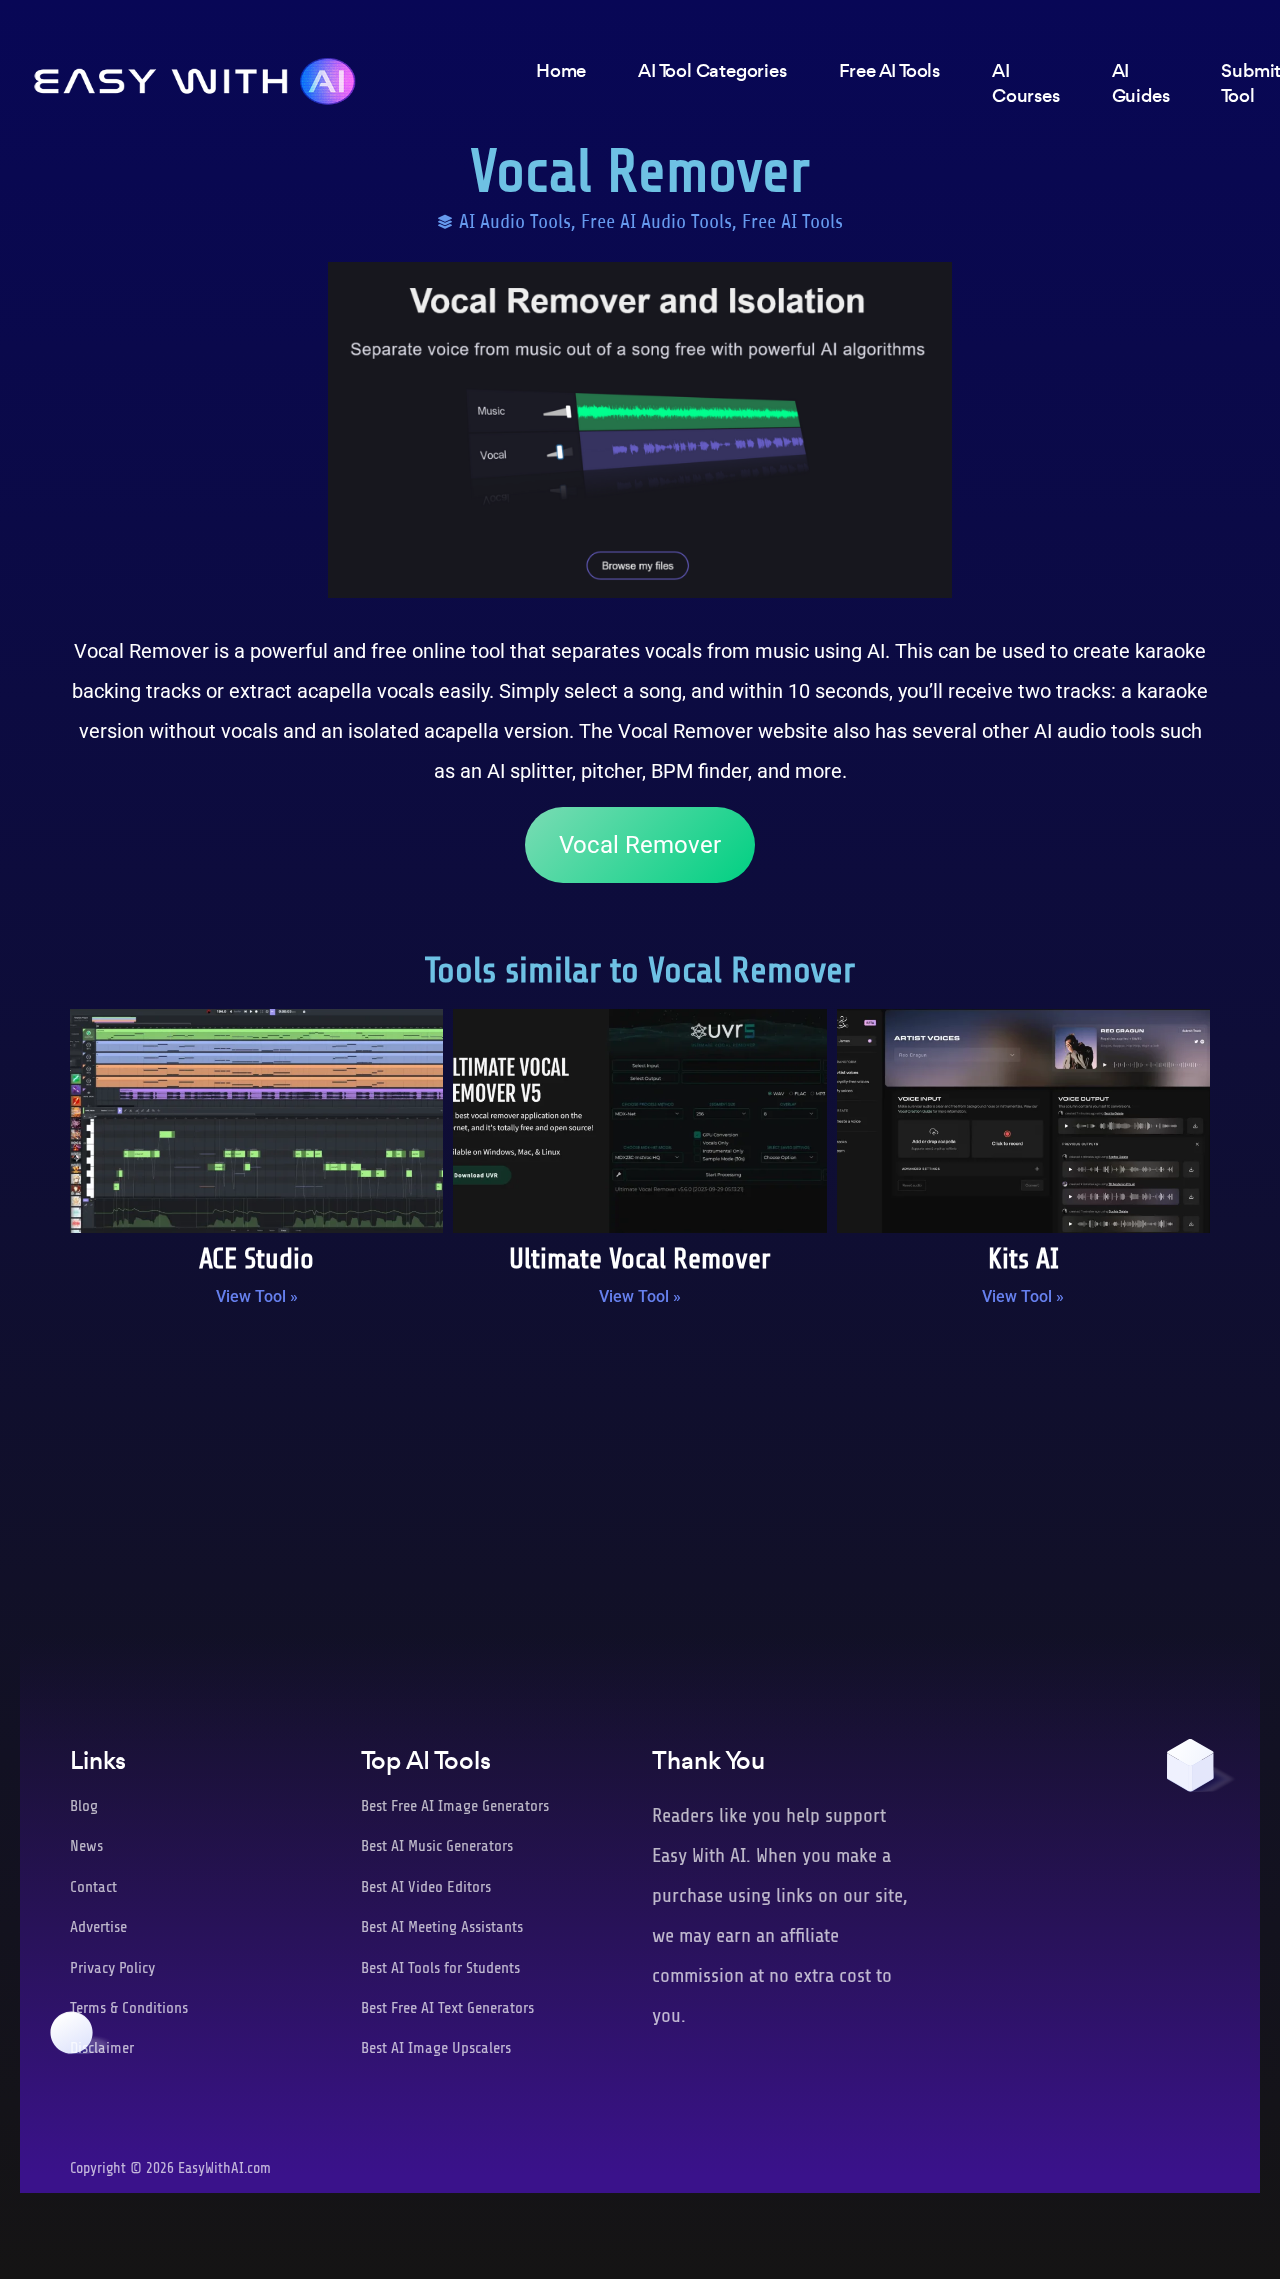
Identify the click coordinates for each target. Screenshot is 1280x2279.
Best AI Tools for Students (440, 1968)
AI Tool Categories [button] (712, 70)
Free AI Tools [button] (889, 70)
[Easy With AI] (195, 76)
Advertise (98, 1927)
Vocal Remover (640, 845)
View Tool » (257, 1296)
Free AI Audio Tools (656, 221)
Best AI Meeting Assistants (442, 1927)
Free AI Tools (792, 221)
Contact (93, 1887)
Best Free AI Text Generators (447, 2008)
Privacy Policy (112, 1968)
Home (561, 70)
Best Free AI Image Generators (455, 1806)
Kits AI (1023, 1259)
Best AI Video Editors (426, 1887)
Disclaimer (102, 2048)
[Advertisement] (640, 1487)
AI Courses (1026, 83)
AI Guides (1141, 83)
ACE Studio (256, 1259)
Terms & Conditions (129, 2008)
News (86, 1846)
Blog (84, 1806)
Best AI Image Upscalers (436, 2048)
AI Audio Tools (515, 221)
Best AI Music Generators (437, 1846)
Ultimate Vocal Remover (639, 1259)
